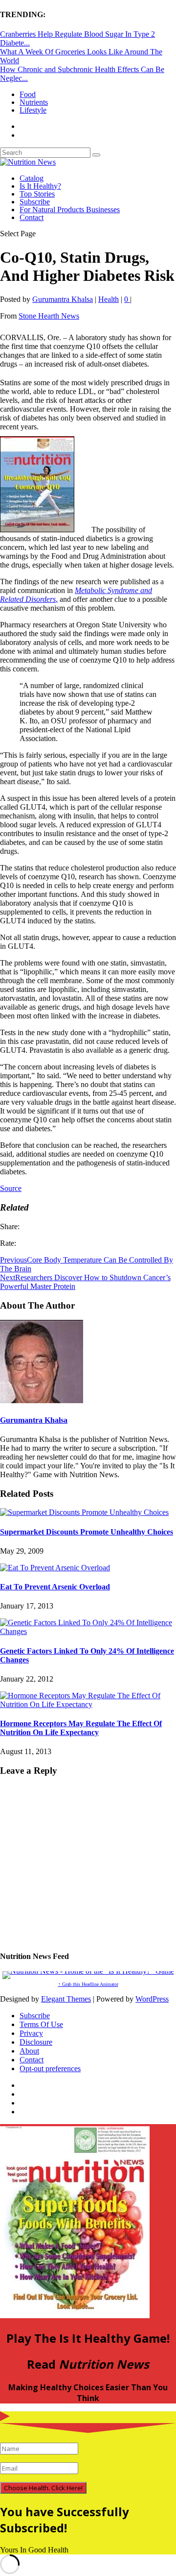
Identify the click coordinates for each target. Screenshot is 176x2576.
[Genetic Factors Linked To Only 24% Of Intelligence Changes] (88, 1631)
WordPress (152, 1999)
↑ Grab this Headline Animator (88, 1984)
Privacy (31, 2033)
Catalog (32, 178)
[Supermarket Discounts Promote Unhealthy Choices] (84, 1512)
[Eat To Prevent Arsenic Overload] (55, 1568)
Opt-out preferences (50, 2068)
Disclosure (36, 2042)
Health (109, 299)
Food (28, 94)
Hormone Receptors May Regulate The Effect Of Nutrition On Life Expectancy (81, 1728)
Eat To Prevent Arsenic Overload (55, 1587)
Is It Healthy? (40, 186)
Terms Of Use (41, 2024)
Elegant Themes (66, 1999)
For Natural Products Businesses (70, 210)
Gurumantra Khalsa (63, 299)
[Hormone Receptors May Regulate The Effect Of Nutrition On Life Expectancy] (88, 1704)
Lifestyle (33, 110)
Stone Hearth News (49, 316)
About (29, 2051)
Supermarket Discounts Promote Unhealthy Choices (87, 1532)
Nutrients (34, 102)
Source (11, 1188)
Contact (32, 217)
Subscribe (35, 202)
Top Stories (37, 194)
